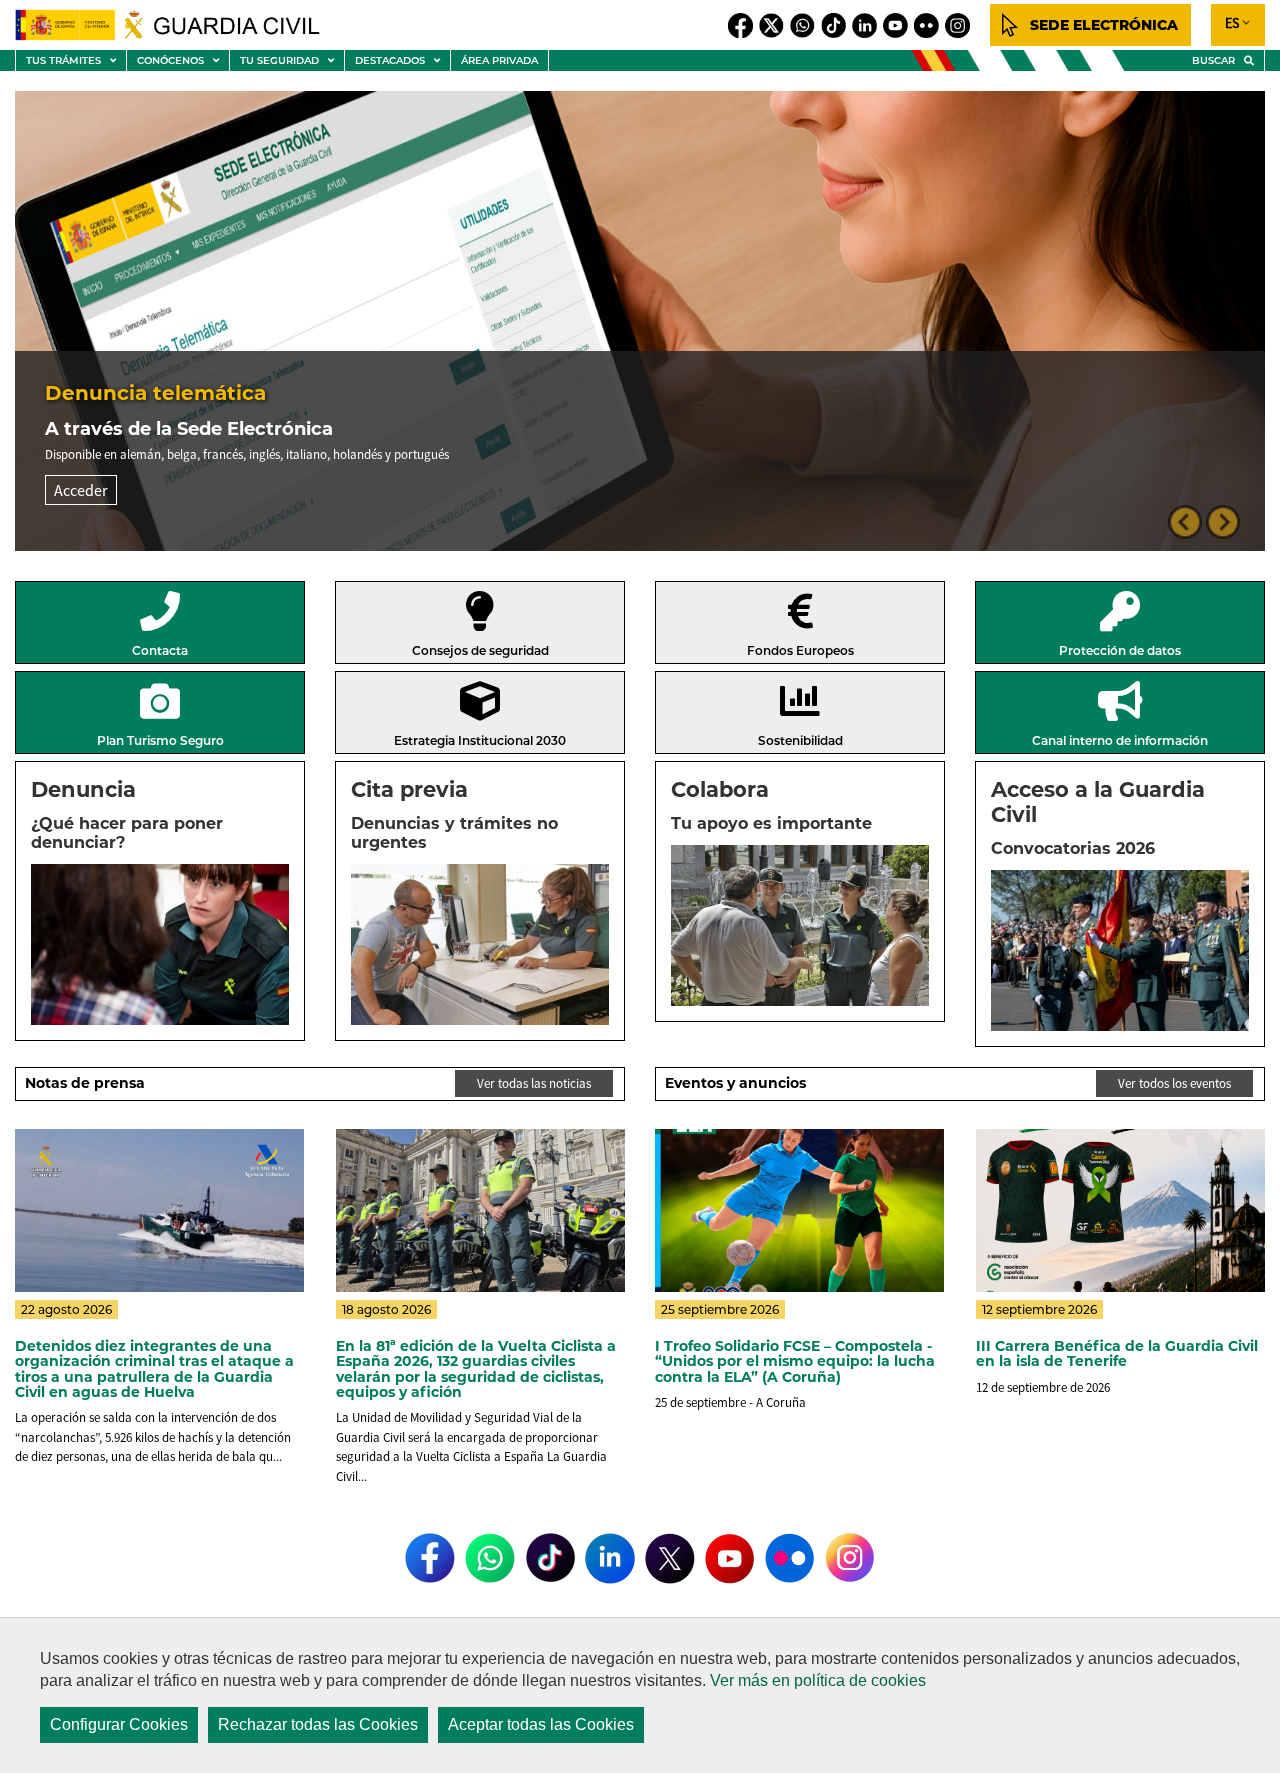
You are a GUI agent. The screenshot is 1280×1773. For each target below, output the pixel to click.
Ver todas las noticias (534, 1083)
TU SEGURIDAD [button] (292, 62)
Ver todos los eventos (1174, 1083)
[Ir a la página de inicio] (179, 25)
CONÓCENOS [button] (183, 62)
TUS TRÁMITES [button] (76, 62)
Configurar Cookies (119, 1724)
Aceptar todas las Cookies (541, 1724)
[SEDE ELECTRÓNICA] (1090, 25)
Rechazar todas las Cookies (318, 1724)
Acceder (81, 490)
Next (1223, 522)
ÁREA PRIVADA (499, 60)
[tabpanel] (640, 321)
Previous (1185, 522)
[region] (640, 1695)
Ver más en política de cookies (818, 1680)
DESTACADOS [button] (402, 62)
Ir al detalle (159, 1370)
